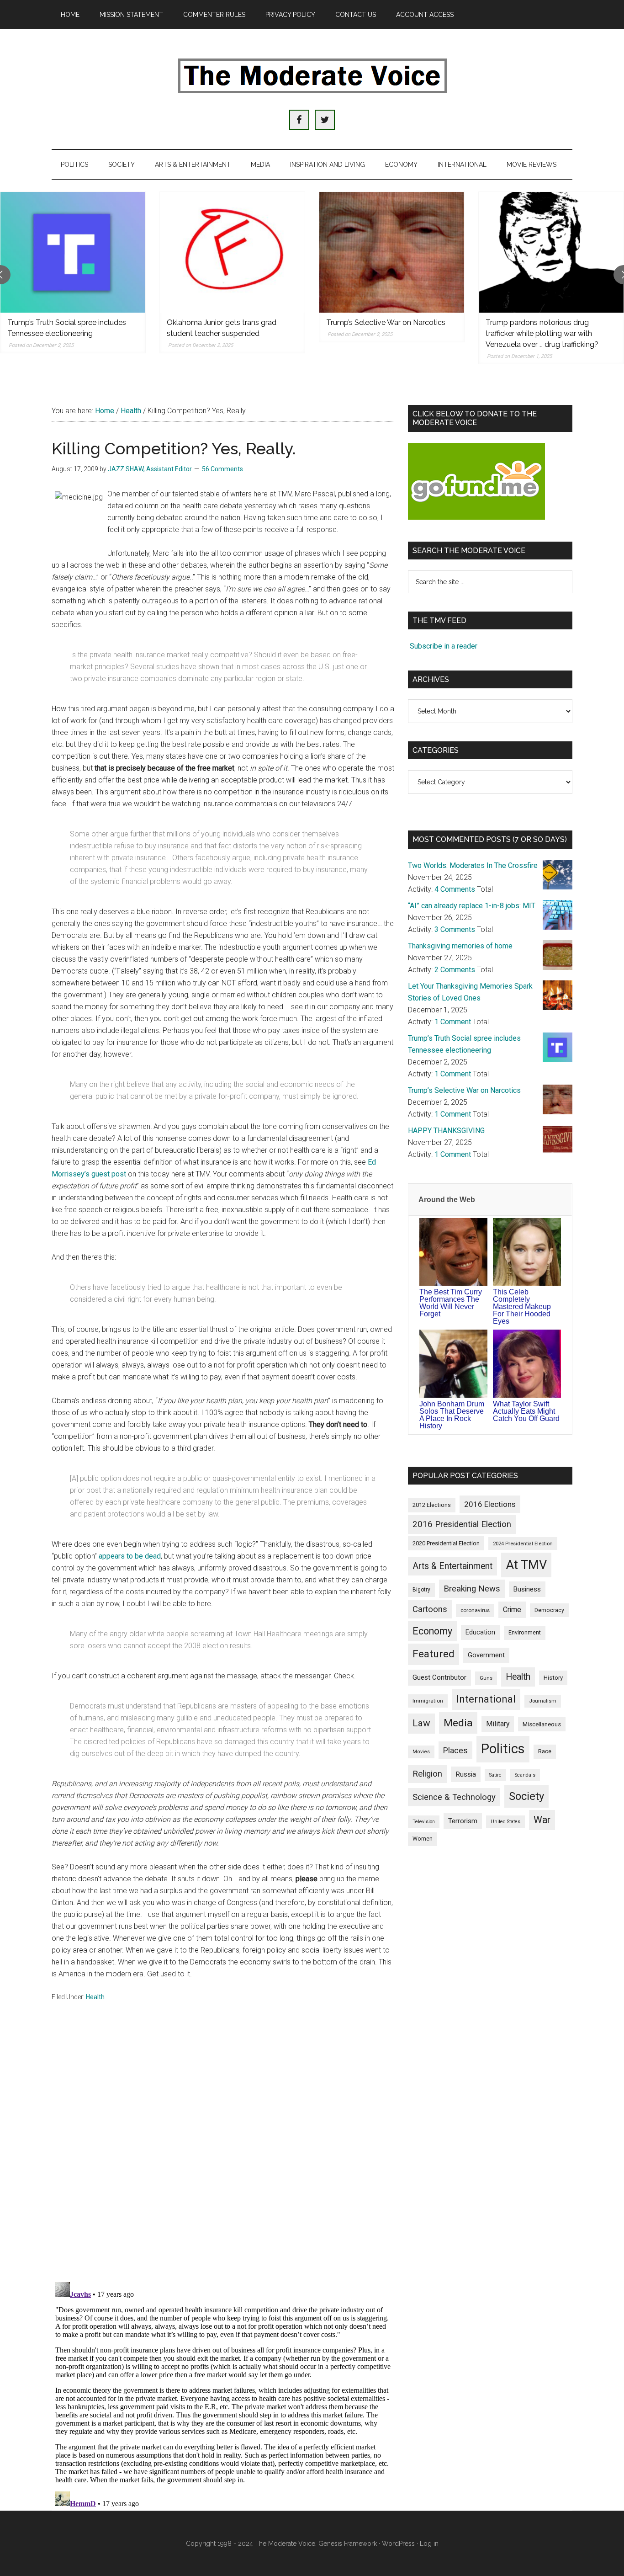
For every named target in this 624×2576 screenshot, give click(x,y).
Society (526, 1796)
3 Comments (455, 929)
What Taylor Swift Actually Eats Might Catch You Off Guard (526, 1411)
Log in (429, 2544)
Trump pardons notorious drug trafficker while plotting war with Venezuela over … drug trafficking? (542, 333)
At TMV (526, 1565)
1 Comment (453, 1022)
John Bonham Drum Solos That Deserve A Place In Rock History (452, 1415)
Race (545, 1751)
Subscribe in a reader (444, 646)
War (542, 1820)
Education (480, 1632)
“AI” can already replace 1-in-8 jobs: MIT (472, 906)
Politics (503, 1749)
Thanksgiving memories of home (460, 946)
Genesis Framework (348, 2544)
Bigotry (421, 1590)
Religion (427, 1774)
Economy (432, 1631)
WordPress (398, 2544)
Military (498, 1724)
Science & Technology (454, 1797)
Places (455, 1750)
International (486, 1699)
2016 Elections (490, 1504)
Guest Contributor (439, 1677)
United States (505, 1822)
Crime (512, 1610)
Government (486, 1655)
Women (423, 1839)
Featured (434, 1654)
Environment (525, 1632)
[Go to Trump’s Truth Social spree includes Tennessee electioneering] (73, 252)
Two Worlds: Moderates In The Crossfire (473, 865)
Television (424, 1822)
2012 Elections (432, 1505)
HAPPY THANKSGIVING (446, 1131)
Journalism (543, 1701)
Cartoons (430, 1609)
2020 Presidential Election (446, 1543)
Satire (495, 1775)
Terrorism (463, 1821)
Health (95, 1997)
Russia (466, 1774)
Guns (486, 1678)
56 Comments (222, 469)
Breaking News (472, 1589)
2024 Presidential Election (523, 1543)
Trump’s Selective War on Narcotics (386, 322)
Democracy (549, 1610)
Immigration (428, 1701)
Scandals (525, 1775)
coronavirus (475, 1610)
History (553, 1678)
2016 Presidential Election (462, 1524)
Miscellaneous (542, 1724)
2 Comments (455, 970)
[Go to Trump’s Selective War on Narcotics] (392, 252)
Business (527, 1589)
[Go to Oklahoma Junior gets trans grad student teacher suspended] (232, 252)
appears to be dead (130, 1556)
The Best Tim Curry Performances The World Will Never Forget (451, 1303)
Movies (421, 1752)
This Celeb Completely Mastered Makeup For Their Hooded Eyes (522, 1307)
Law (421, 1723)
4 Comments (455, 889)
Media (458, 1723)
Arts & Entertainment (452, 1566)
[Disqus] (223, 2155)
